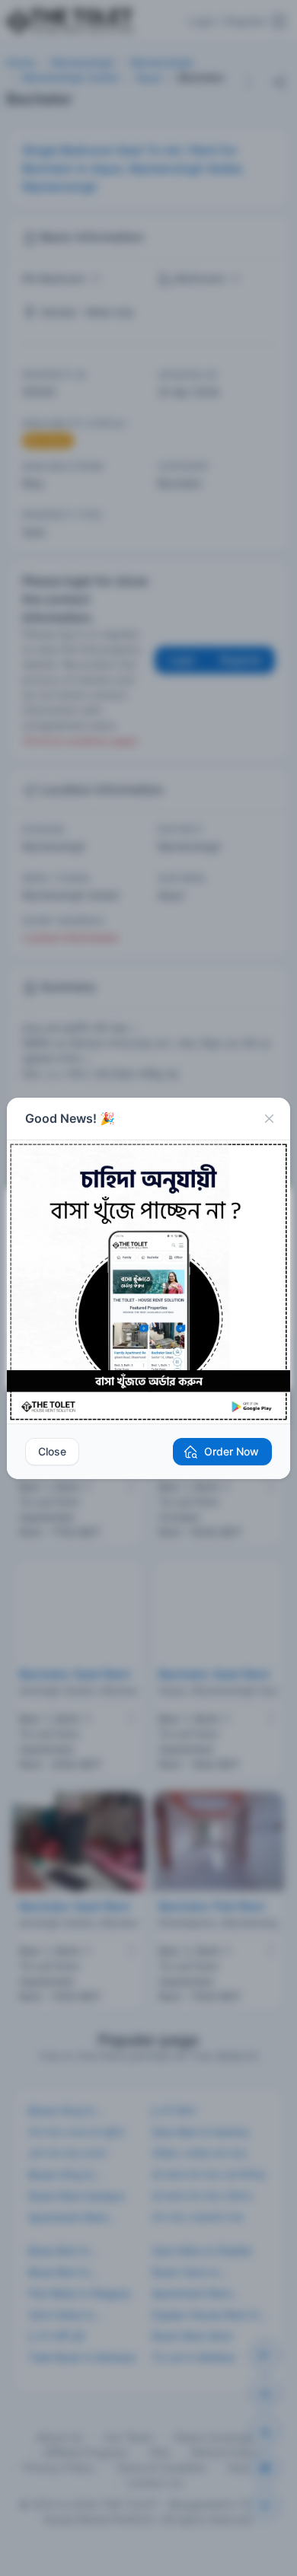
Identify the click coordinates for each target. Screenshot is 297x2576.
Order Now (232, 1451)
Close (52, 1451)
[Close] (269, 1119)
